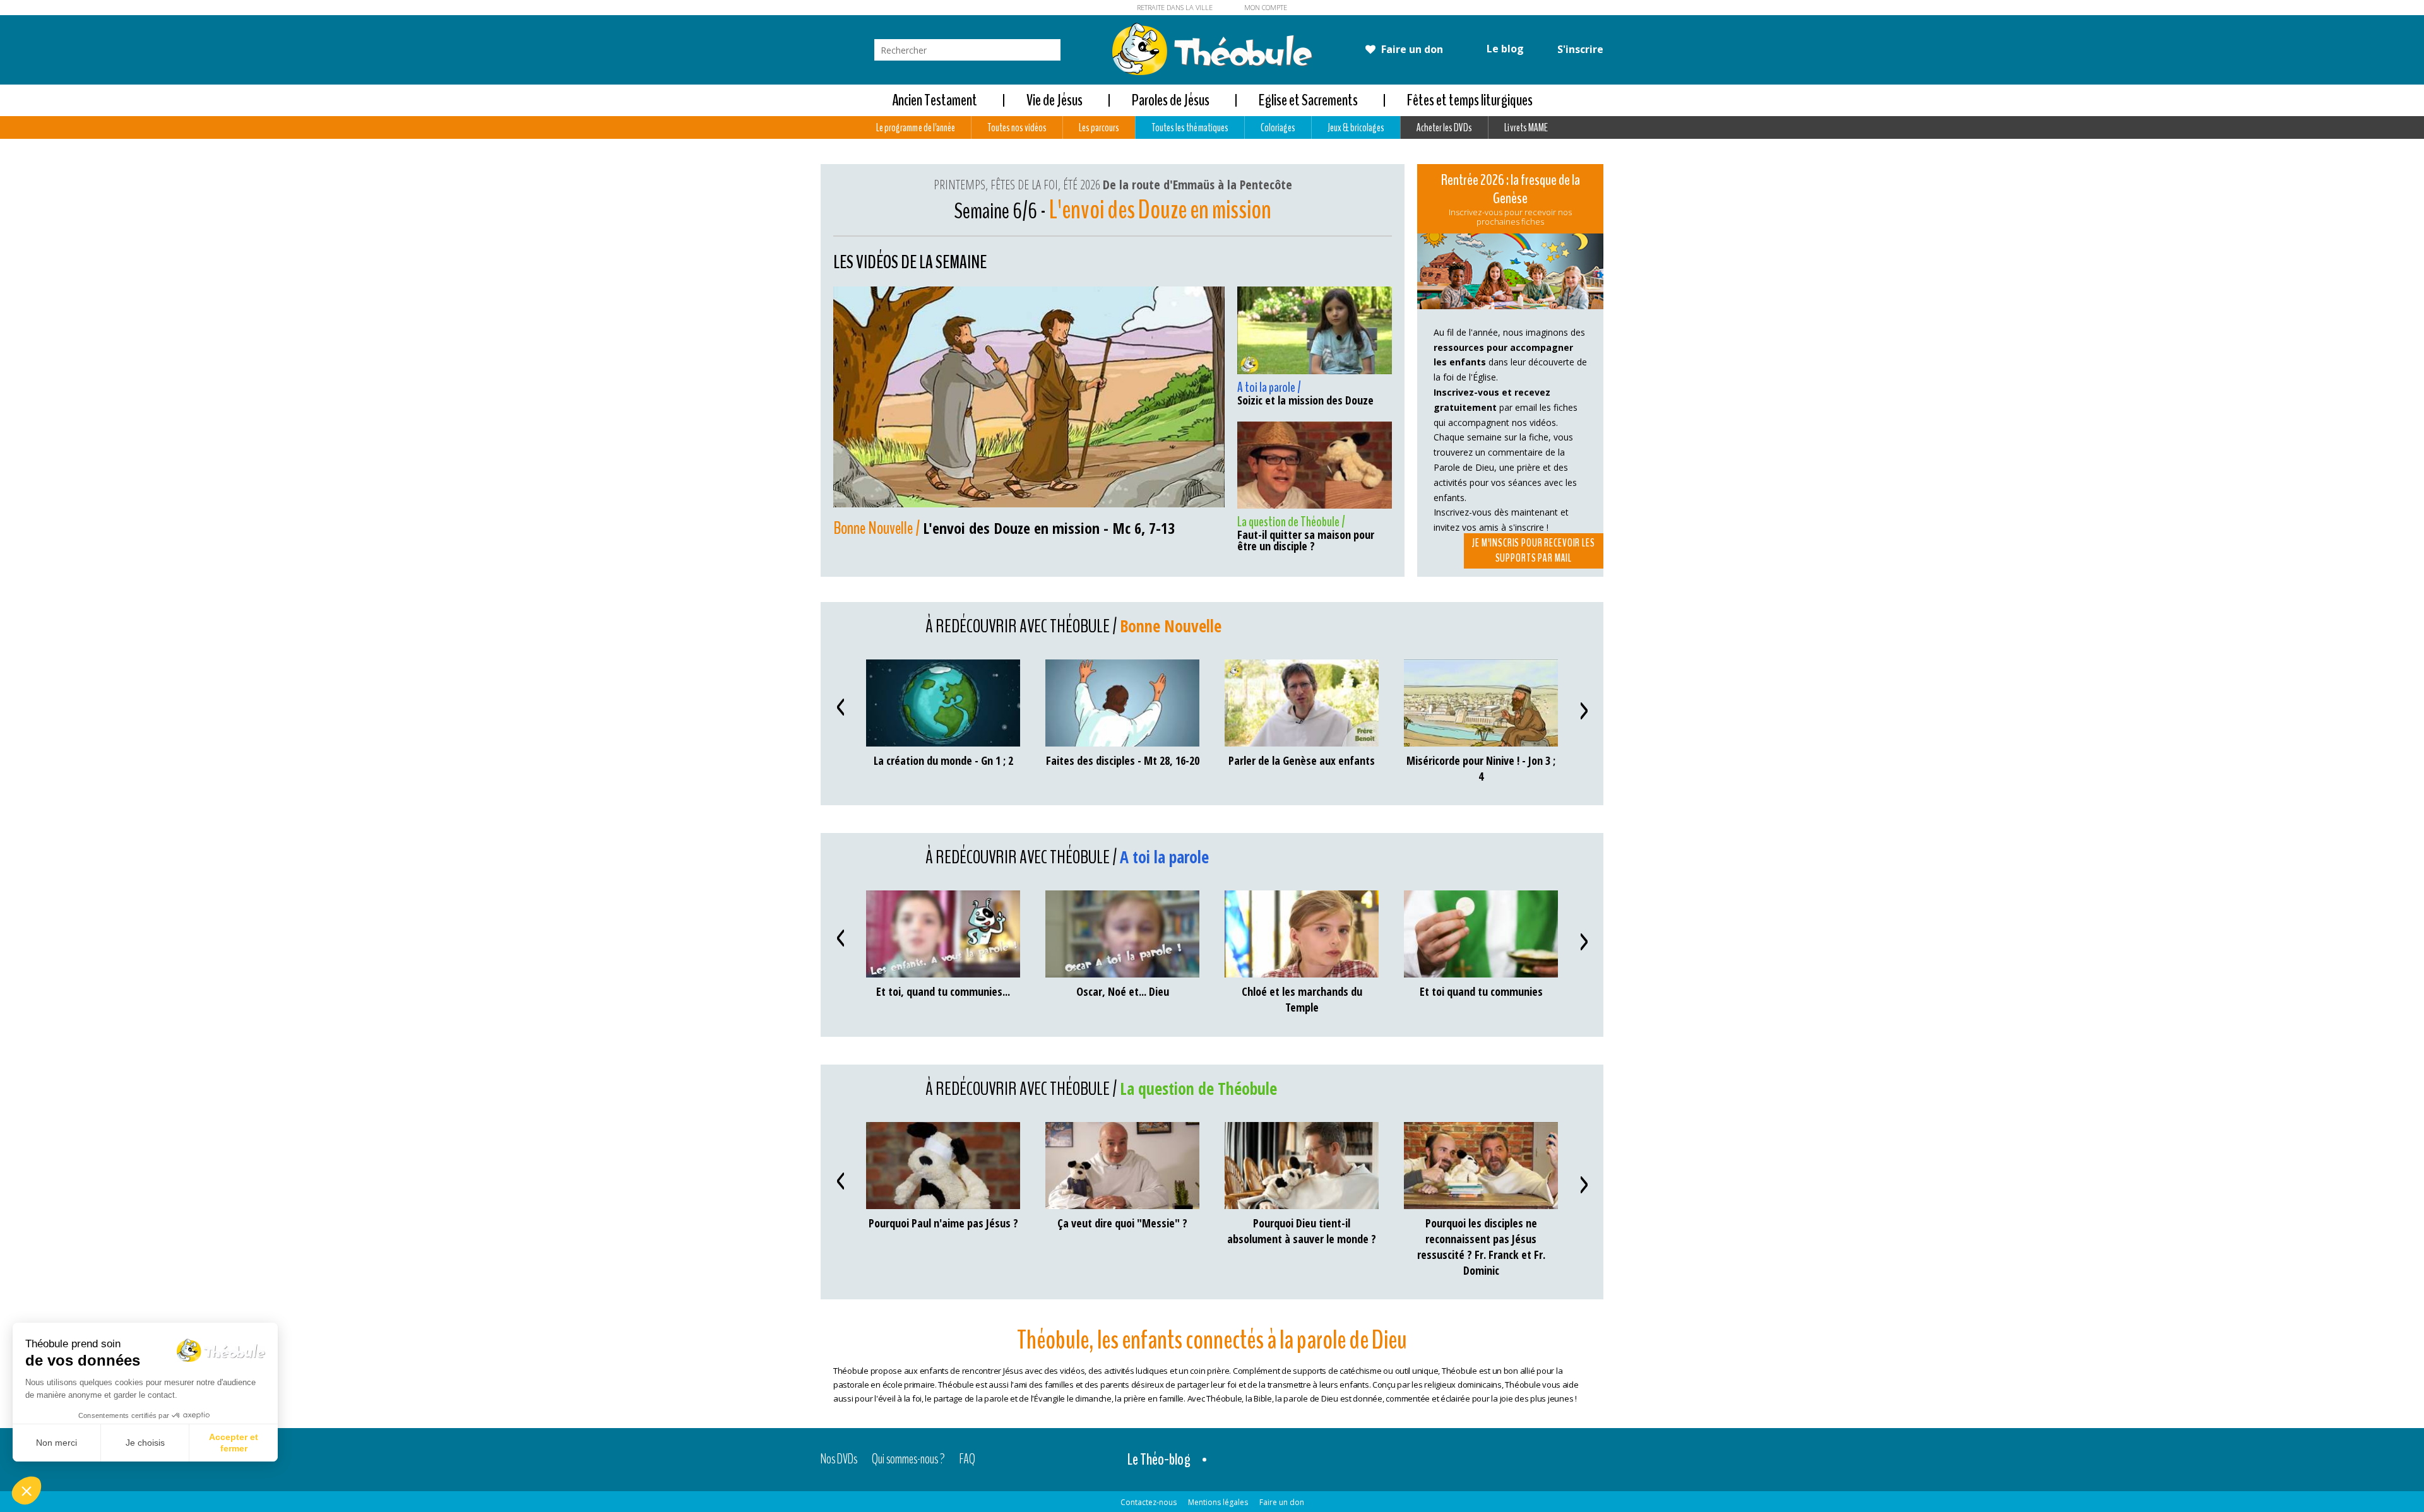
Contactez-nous (1149, 1502)
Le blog (1504, 49)
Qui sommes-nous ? (908, 1460)
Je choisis (145, 1443)
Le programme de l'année (915, 127)
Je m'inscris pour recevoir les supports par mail (1534, 551)
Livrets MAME (1526, 127)
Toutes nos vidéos (1017, 127)
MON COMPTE (1266, 7)
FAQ (967, 1460)
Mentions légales (1218, 1502)
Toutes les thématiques (1190, 127)
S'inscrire (1579, 49)
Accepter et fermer (234, 1443)
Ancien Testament (935, 100)
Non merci (56, 1443)
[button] (27, 1491)
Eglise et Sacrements (1308, 100)
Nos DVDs (839, 1460)
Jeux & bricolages (1356, 127)
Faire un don (1411, 49)
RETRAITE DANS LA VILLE (1175, 7)
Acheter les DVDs (1444, 127)
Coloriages (1278, 127)
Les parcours (1099, 127)
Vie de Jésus (1055, 100)
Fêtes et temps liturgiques (1470, 100)
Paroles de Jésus (1171, 100)
